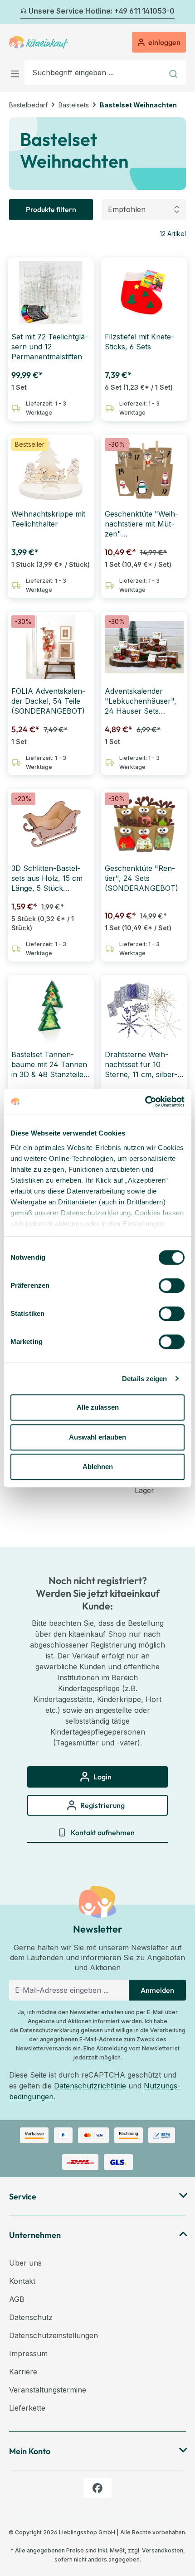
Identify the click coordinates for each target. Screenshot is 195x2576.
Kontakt (22, 2281)
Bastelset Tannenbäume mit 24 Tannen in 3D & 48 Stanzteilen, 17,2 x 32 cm (51, 1065)
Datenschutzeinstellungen (54, 2335)
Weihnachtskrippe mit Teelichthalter (48, 519)
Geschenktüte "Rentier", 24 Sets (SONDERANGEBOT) (141, 878)
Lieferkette (27, 2408)
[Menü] (17, 72)
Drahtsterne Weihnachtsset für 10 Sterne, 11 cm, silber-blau (141, 1065)
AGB (17, 2299)
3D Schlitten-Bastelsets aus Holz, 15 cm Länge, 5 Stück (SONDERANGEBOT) (48, 878)
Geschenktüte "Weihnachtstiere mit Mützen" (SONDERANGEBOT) (141, 524)
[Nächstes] (180, 12)
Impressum (28, 2354)
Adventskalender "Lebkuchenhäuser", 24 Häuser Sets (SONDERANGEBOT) (141, 701)
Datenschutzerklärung (50, 2030)
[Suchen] (174, 72)
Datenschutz (31, 2317)
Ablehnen (98, 1467)
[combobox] (94, 72)
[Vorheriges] (15, 12)
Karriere (23, 2372)
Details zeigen (144, 1379)
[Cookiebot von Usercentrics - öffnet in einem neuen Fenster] (145, 1102)
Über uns (25, 2263)
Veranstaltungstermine (48, 2390)
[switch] (172, 1286)
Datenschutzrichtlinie (90, 2086)
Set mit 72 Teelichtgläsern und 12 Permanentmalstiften (50, 347)
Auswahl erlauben (97, 1437)
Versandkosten (163, 2550)
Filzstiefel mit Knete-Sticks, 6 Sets (139, 342)
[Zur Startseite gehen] (39, 42)
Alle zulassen (98, 1407)
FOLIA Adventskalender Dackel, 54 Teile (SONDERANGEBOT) (48, 701)
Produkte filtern (51, 209)
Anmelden (157, 1990)
